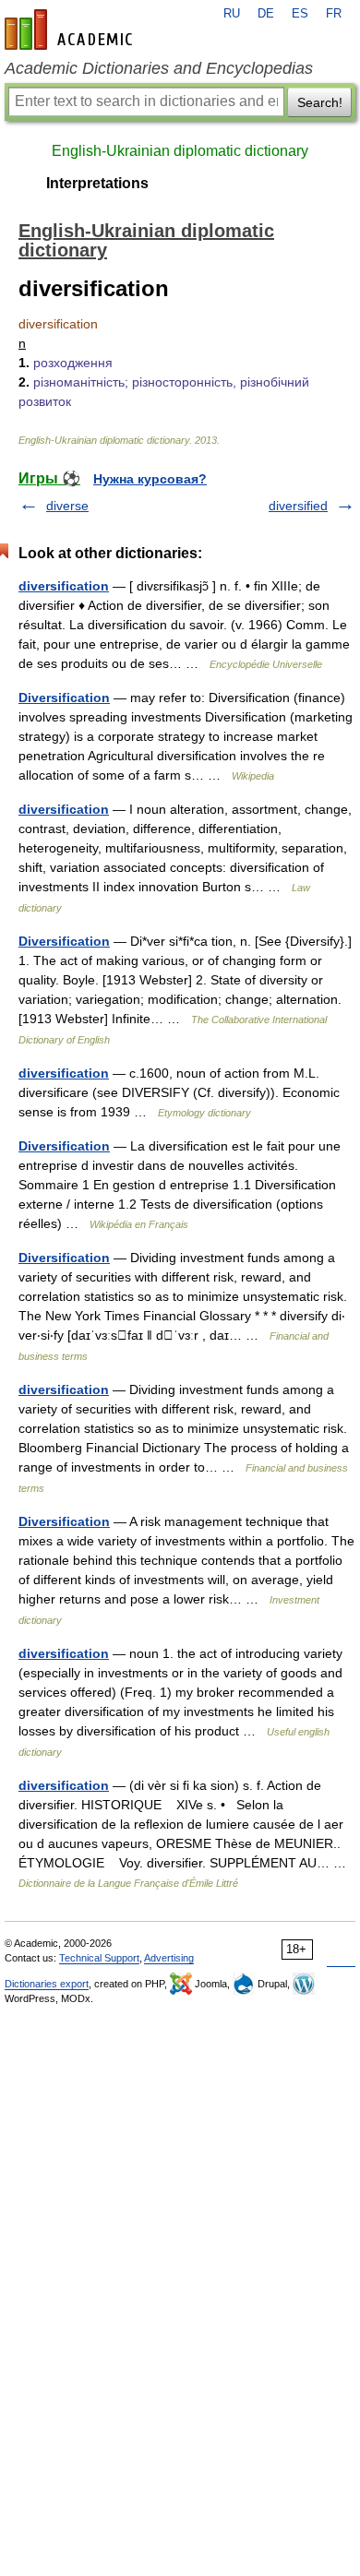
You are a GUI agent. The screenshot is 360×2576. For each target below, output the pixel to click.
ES (300, 14)
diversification (64, 586)
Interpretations (97, 183)
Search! (320, 102)
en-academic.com (71, 30)
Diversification (64, 698)
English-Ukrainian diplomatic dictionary (180, 151)
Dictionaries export (47, 1984)
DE (266, 14)
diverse (67, 506)
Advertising (169, 1958)
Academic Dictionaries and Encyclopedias (159, 68)
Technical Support (99, 1958)
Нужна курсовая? (150, 479)
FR (334, 14)
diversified (298, 506)
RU (232, 14)
